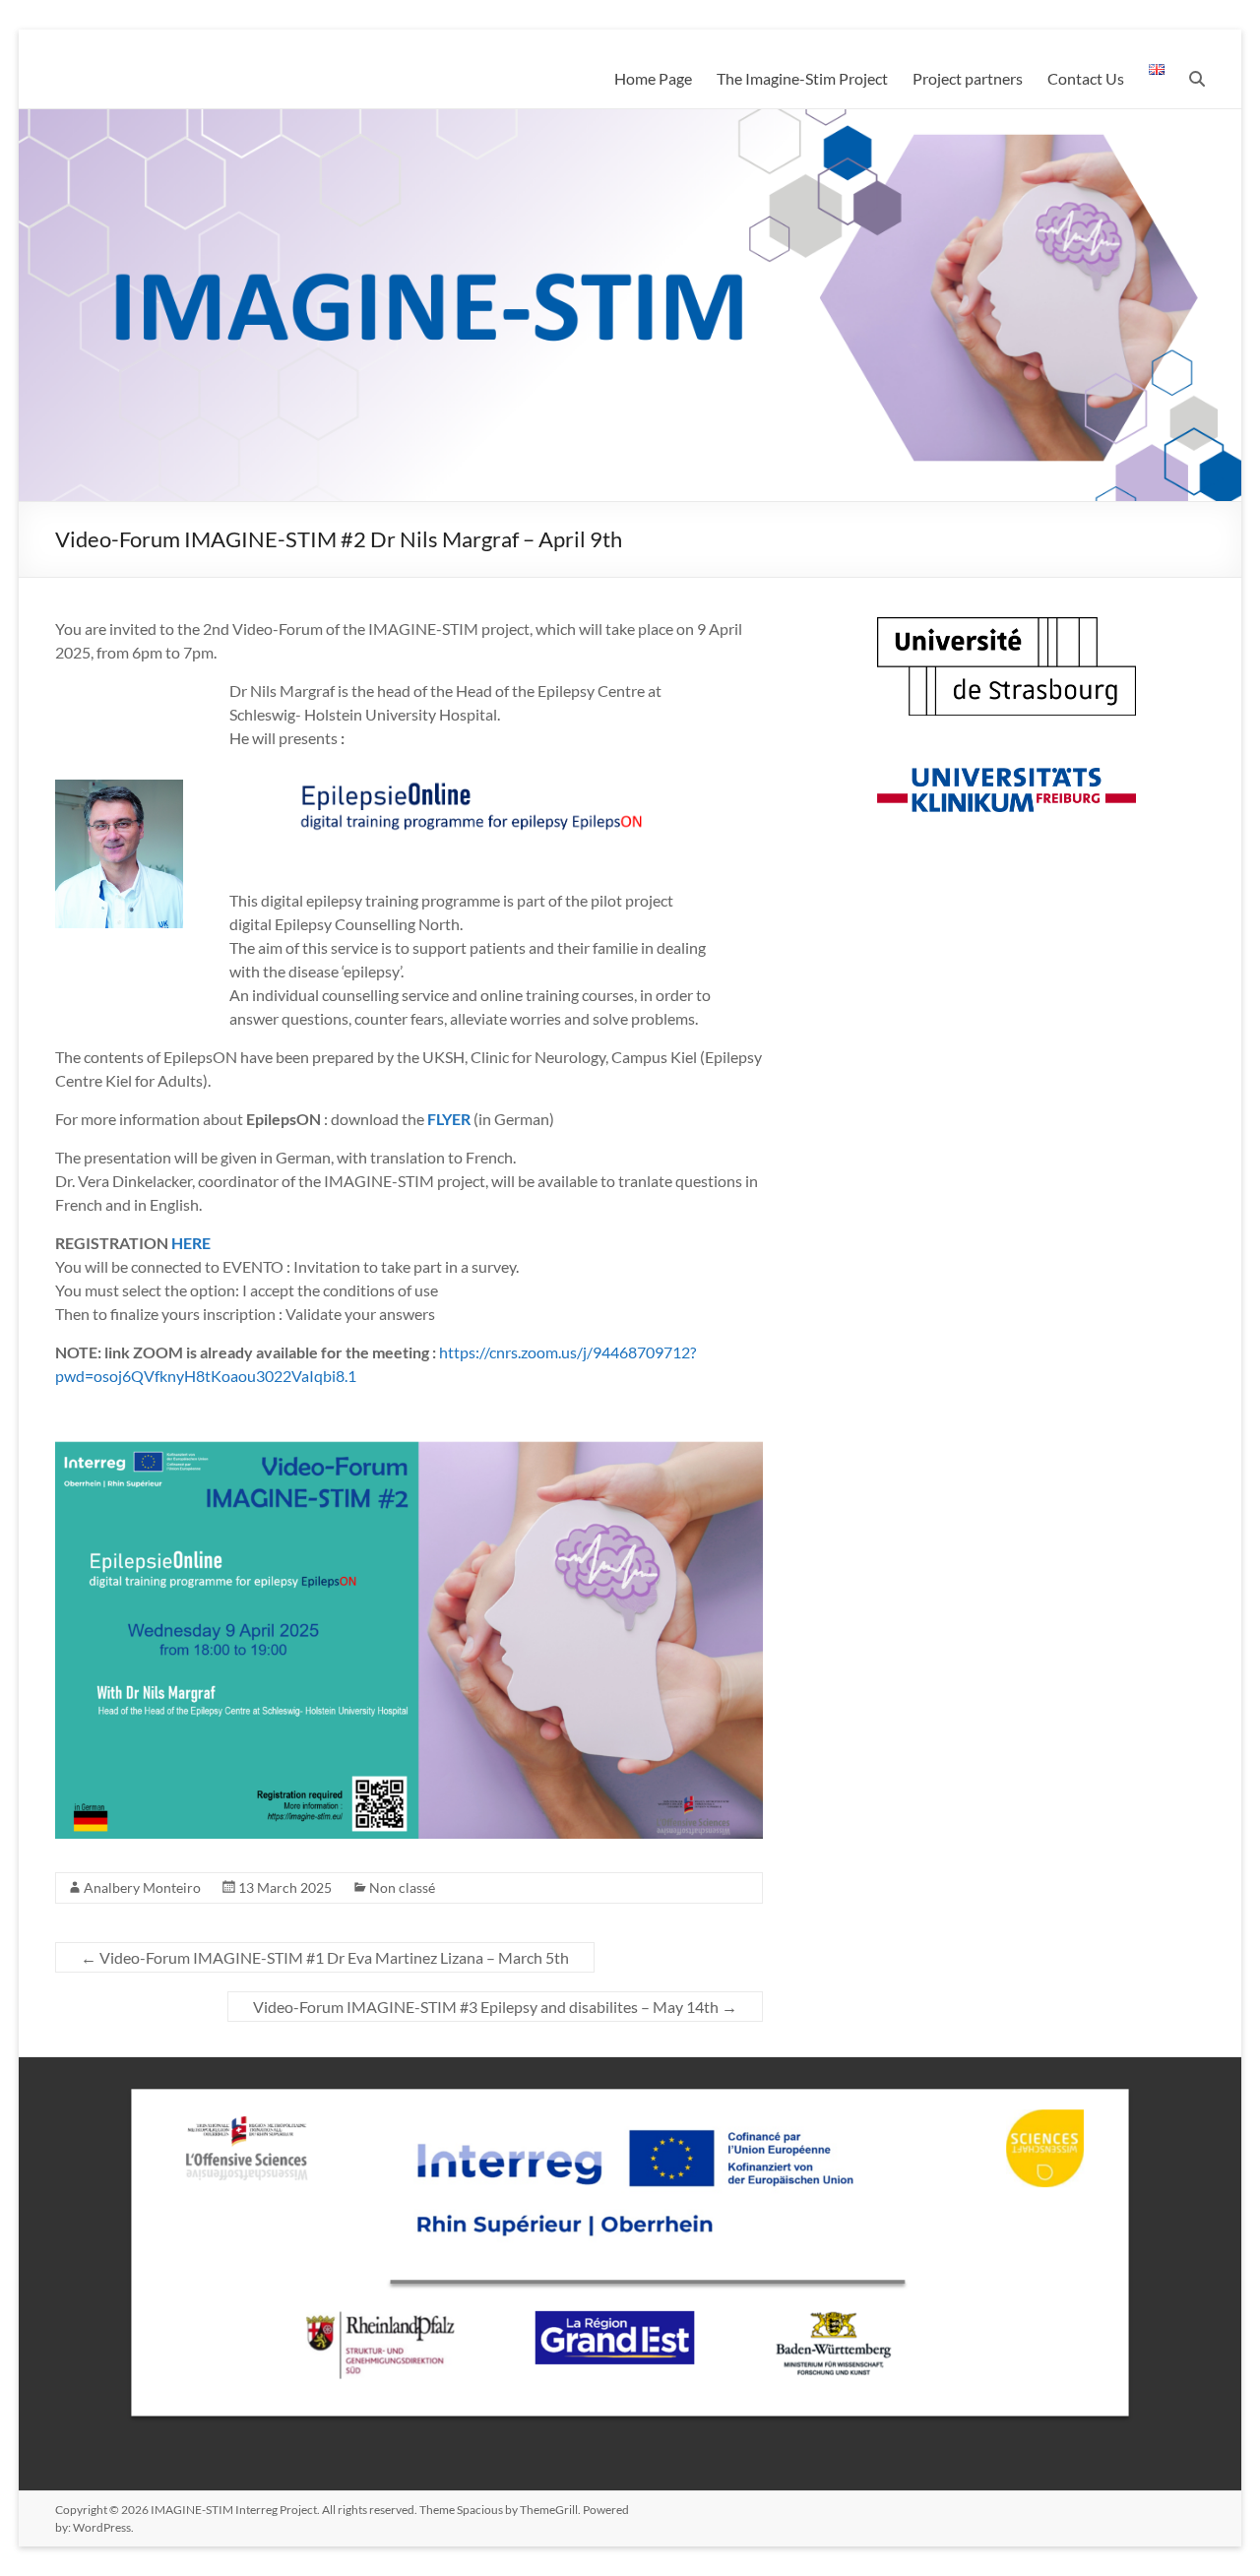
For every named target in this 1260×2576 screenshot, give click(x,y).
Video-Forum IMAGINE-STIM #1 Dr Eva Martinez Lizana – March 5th (325, 1957)
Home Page (653, 78)
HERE (191, 1243)
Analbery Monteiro (142, 1887)
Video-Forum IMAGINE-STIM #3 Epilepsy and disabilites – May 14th (495, 2007)
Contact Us (1086, 78)
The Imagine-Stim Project (802, 78)
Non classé (402, 1887)
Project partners (968, 78)
